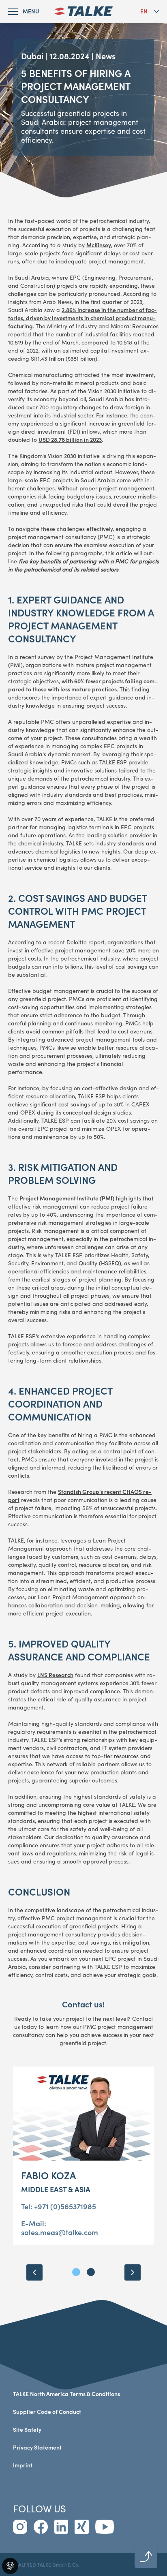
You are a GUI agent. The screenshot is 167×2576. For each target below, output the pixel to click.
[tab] (76, 2272)
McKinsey (99, 245)
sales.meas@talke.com (60, 2232)
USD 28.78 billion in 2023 (70, 440)
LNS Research (55, 1675)
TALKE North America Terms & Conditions (66, 2394)
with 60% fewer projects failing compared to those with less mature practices (83, 685)
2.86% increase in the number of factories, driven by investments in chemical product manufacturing (82, 318)
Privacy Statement (37, 2447)
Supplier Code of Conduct (47, 2412)
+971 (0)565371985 (65, 2206)
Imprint (23, 2465)
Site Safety (27, 2429)
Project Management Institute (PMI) (67, 1198)
